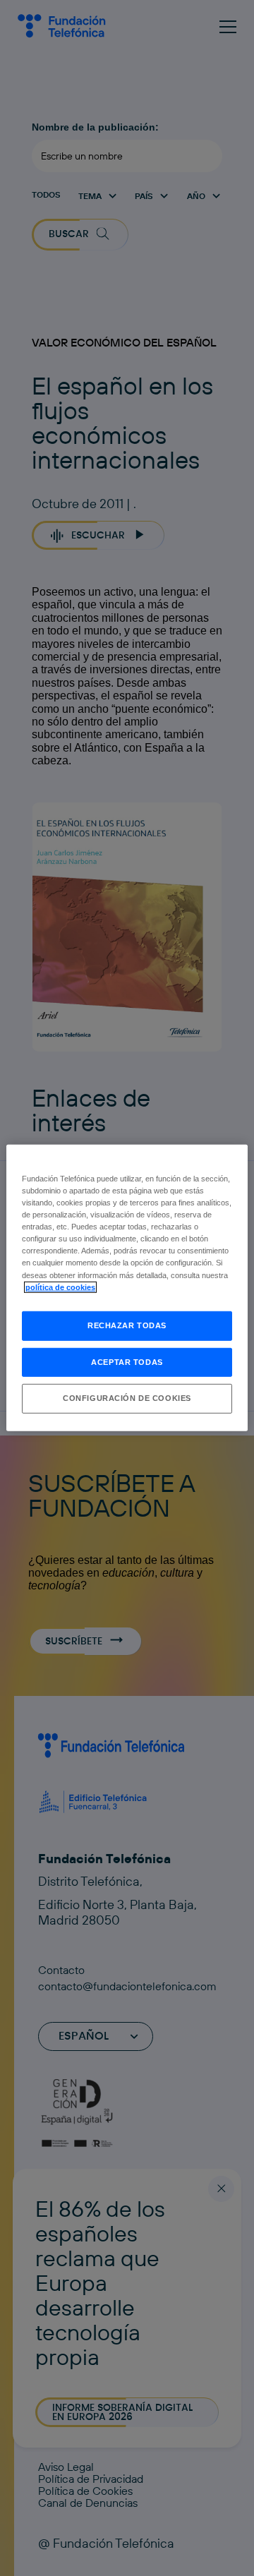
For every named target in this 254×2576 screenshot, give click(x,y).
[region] (127, 1288)
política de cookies (60, 1287)
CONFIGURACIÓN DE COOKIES (127, 1398)
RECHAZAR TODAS (127, 1325)
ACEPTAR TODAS (127, 1361)
